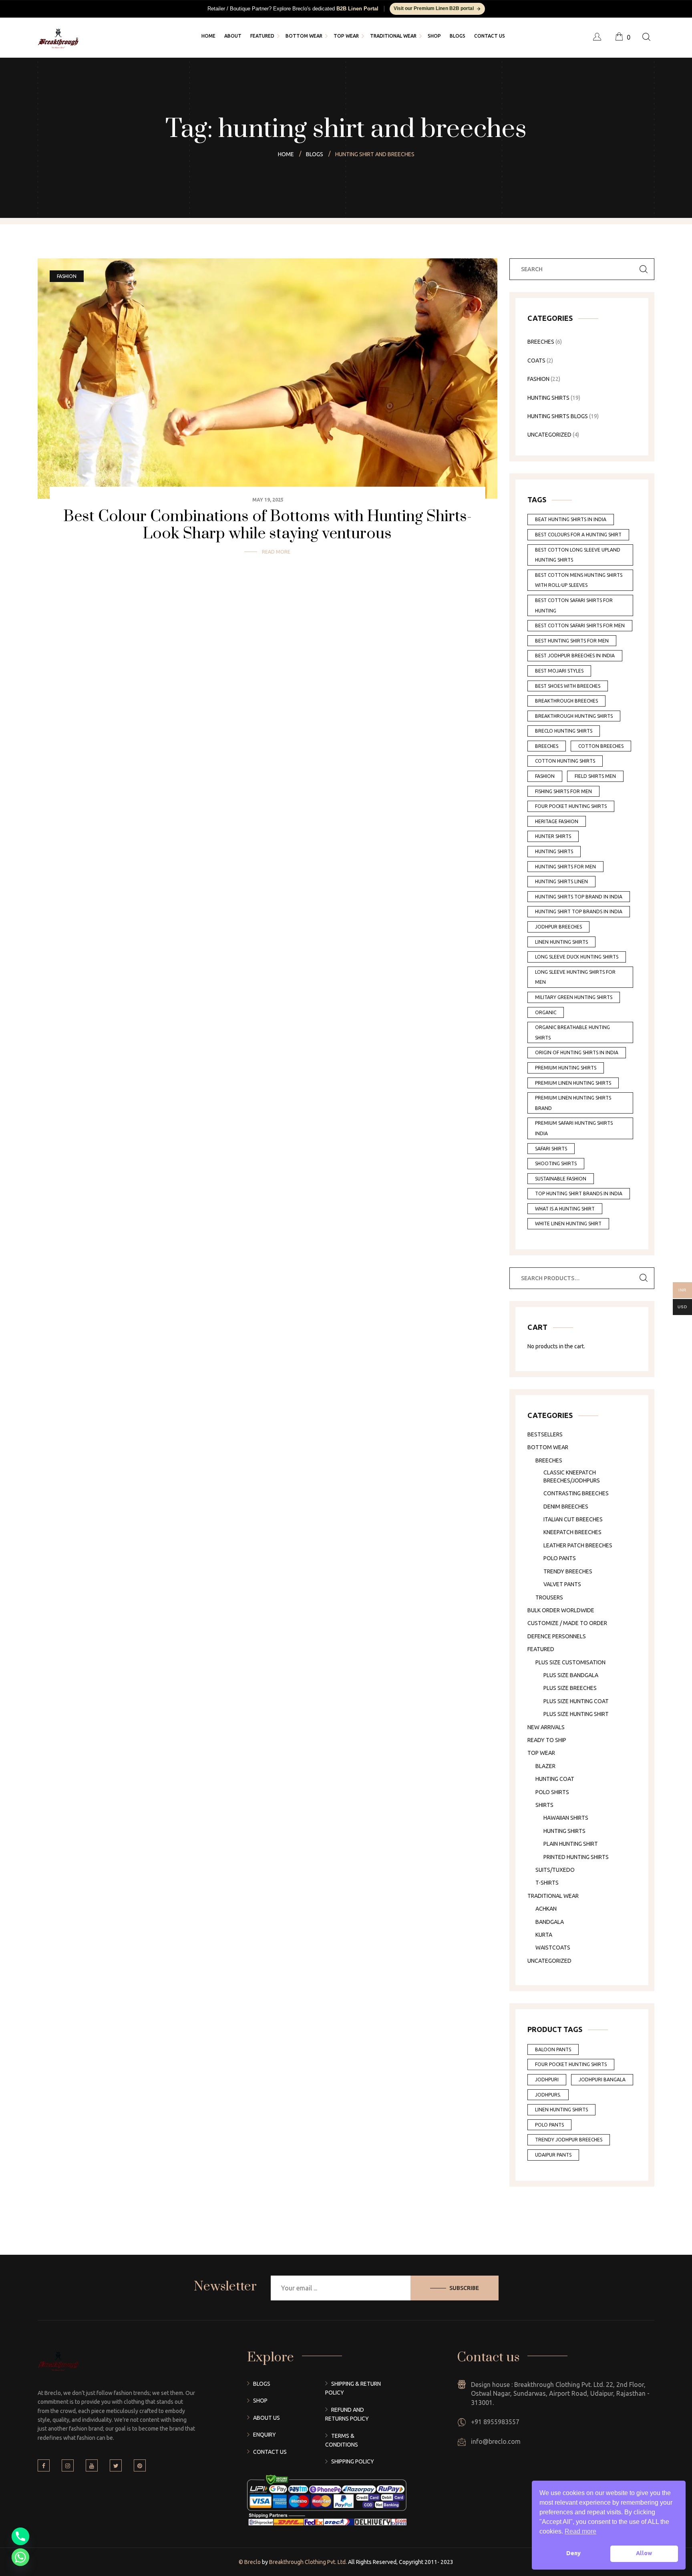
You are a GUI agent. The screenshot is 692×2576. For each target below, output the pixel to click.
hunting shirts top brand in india (579, 897)
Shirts (544, 1805)
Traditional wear (553, 1896)
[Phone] (20, 2536)
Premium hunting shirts (566, 1068)
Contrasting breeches (576, 1493)
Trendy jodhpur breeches (569, 2140)
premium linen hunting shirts (573, 1083)
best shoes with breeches (568, 686)
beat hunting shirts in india (571, 519)
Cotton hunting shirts (565, 761)
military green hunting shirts (574, 997)
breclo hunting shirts (564, 731)
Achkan (546, 1909)
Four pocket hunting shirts (571, 806)
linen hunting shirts (561, 942)
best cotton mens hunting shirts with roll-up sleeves (579, 580)
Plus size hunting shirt (576, 1714)
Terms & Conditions (342, 2440)
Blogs (262, 2384)
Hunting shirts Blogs (558, 416)
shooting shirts (556, 1163)
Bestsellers (545, 1434)
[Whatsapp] (20, 2557)
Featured (541, 1649)
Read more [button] (580, 2531)
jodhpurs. (548, 2095)
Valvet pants (562, 1584)
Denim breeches (566, 1507)
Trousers (549, 1597)
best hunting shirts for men (572, 641)
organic (546, 1012)
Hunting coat (555, 1779)
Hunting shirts (564, 1831)
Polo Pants (560, 1558)
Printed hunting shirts (576, 1857)
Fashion (67, 276)
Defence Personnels (557, 1636)
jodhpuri (547, 2080)
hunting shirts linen (561, 881)
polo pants (549, 2125)
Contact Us (270, 2452)
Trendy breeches (568, 1571)
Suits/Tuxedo (555, 1870)
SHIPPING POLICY (353, 2461)
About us (267, 2418)
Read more (276, 552)
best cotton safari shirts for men (580, 625)
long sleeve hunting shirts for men (575, 977)
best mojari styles (559, 671)
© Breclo (250, 2562)
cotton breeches (601, 746)
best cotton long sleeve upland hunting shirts (578, 555)
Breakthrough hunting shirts (574, 716)
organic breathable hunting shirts (572, 1032)
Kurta (544, 1935)
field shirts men (595, 776)
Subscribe (464, 2288)
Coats (536, 361)
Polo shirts (552, 1792)
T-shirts (547, 1883)
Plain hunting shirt (571, 1844)
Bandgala (550, 1922)
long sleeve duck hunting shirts (577, 957)
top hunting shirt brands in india (579, 1193)
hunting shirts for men (565, 867)
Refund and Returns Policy (347, 2414)
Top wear (541, 1753)
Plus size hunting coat (576, 1701)
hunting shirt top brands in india (579, 911)
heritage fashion (557, 821)
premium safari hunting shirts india (574, 1128)
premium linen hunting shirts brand (573, 1103)
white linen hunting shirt (568, 1224)
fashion (545, 776)
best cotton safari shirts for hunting (574, 605)
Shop (260, 2401)
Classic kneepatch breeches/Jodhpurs (572, 1476)
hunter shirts (553, 836)
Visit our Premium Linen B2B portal (434, 8)
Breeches (541, 342)
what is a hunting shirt (565, 1209)
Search (644, 1278)
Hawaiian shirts (566, 1818)
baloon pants (553, 2049)
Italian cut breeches (573, 1519)
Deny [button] (573, 2553)
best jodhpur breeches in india (575, 656)
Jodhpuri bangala (602, 2080)
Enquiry (265, 2435)
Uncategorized (549, 435)
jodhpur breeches (558, 927)
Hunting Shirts (548, 398)
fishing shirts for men (563, 791)
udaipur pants (553, 2155)
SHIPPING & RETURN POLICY (353, 2388)
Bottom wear (548, 1447)
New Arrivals (546, 1727)
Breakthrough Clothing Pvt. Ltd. (307, 2562)
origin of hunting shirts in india (577, 1052)
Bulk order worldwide (561, 1610)
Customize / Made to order (567, 1623)
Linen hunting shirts (561, 2110)
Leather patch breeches (578, 1545)
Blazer (545, 1766)
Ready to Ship (547, 1740)
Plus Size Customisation (570, 1662)
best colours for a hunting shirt (578, 535)
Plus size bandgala (571, 1675)
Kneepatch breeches (572, 1532)
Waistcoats (553, 1948)
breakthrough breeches (566, 701)
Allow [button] (644, 2553)
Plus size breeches (570, 1688)
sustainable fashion (561, 1179)
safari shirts (551, 1149)
